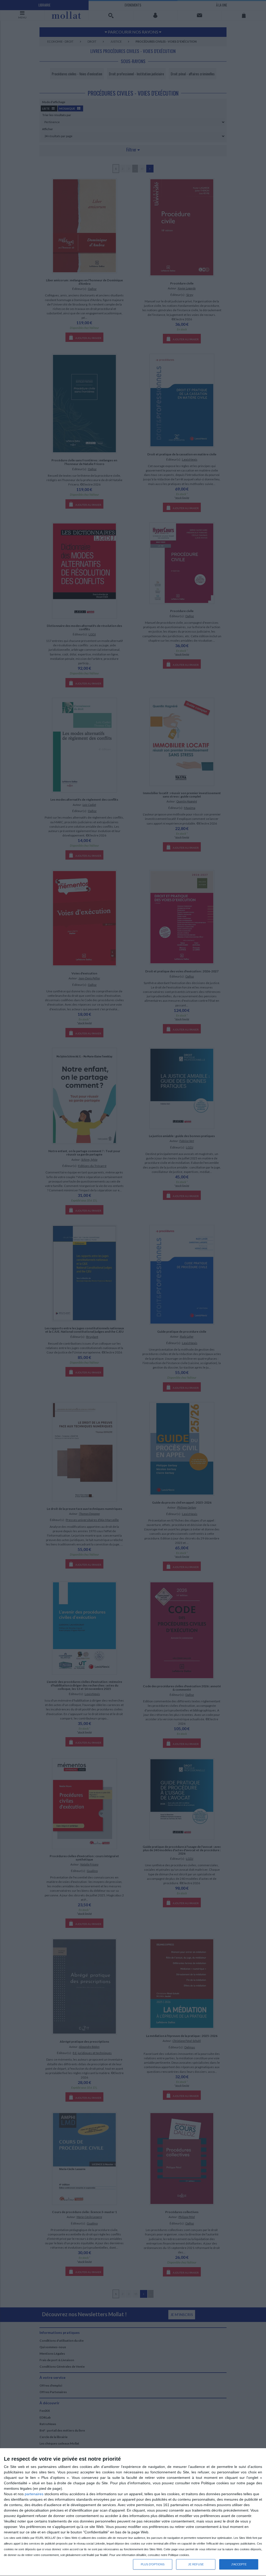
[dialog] (133, 2512)
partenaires (34, 2494)
